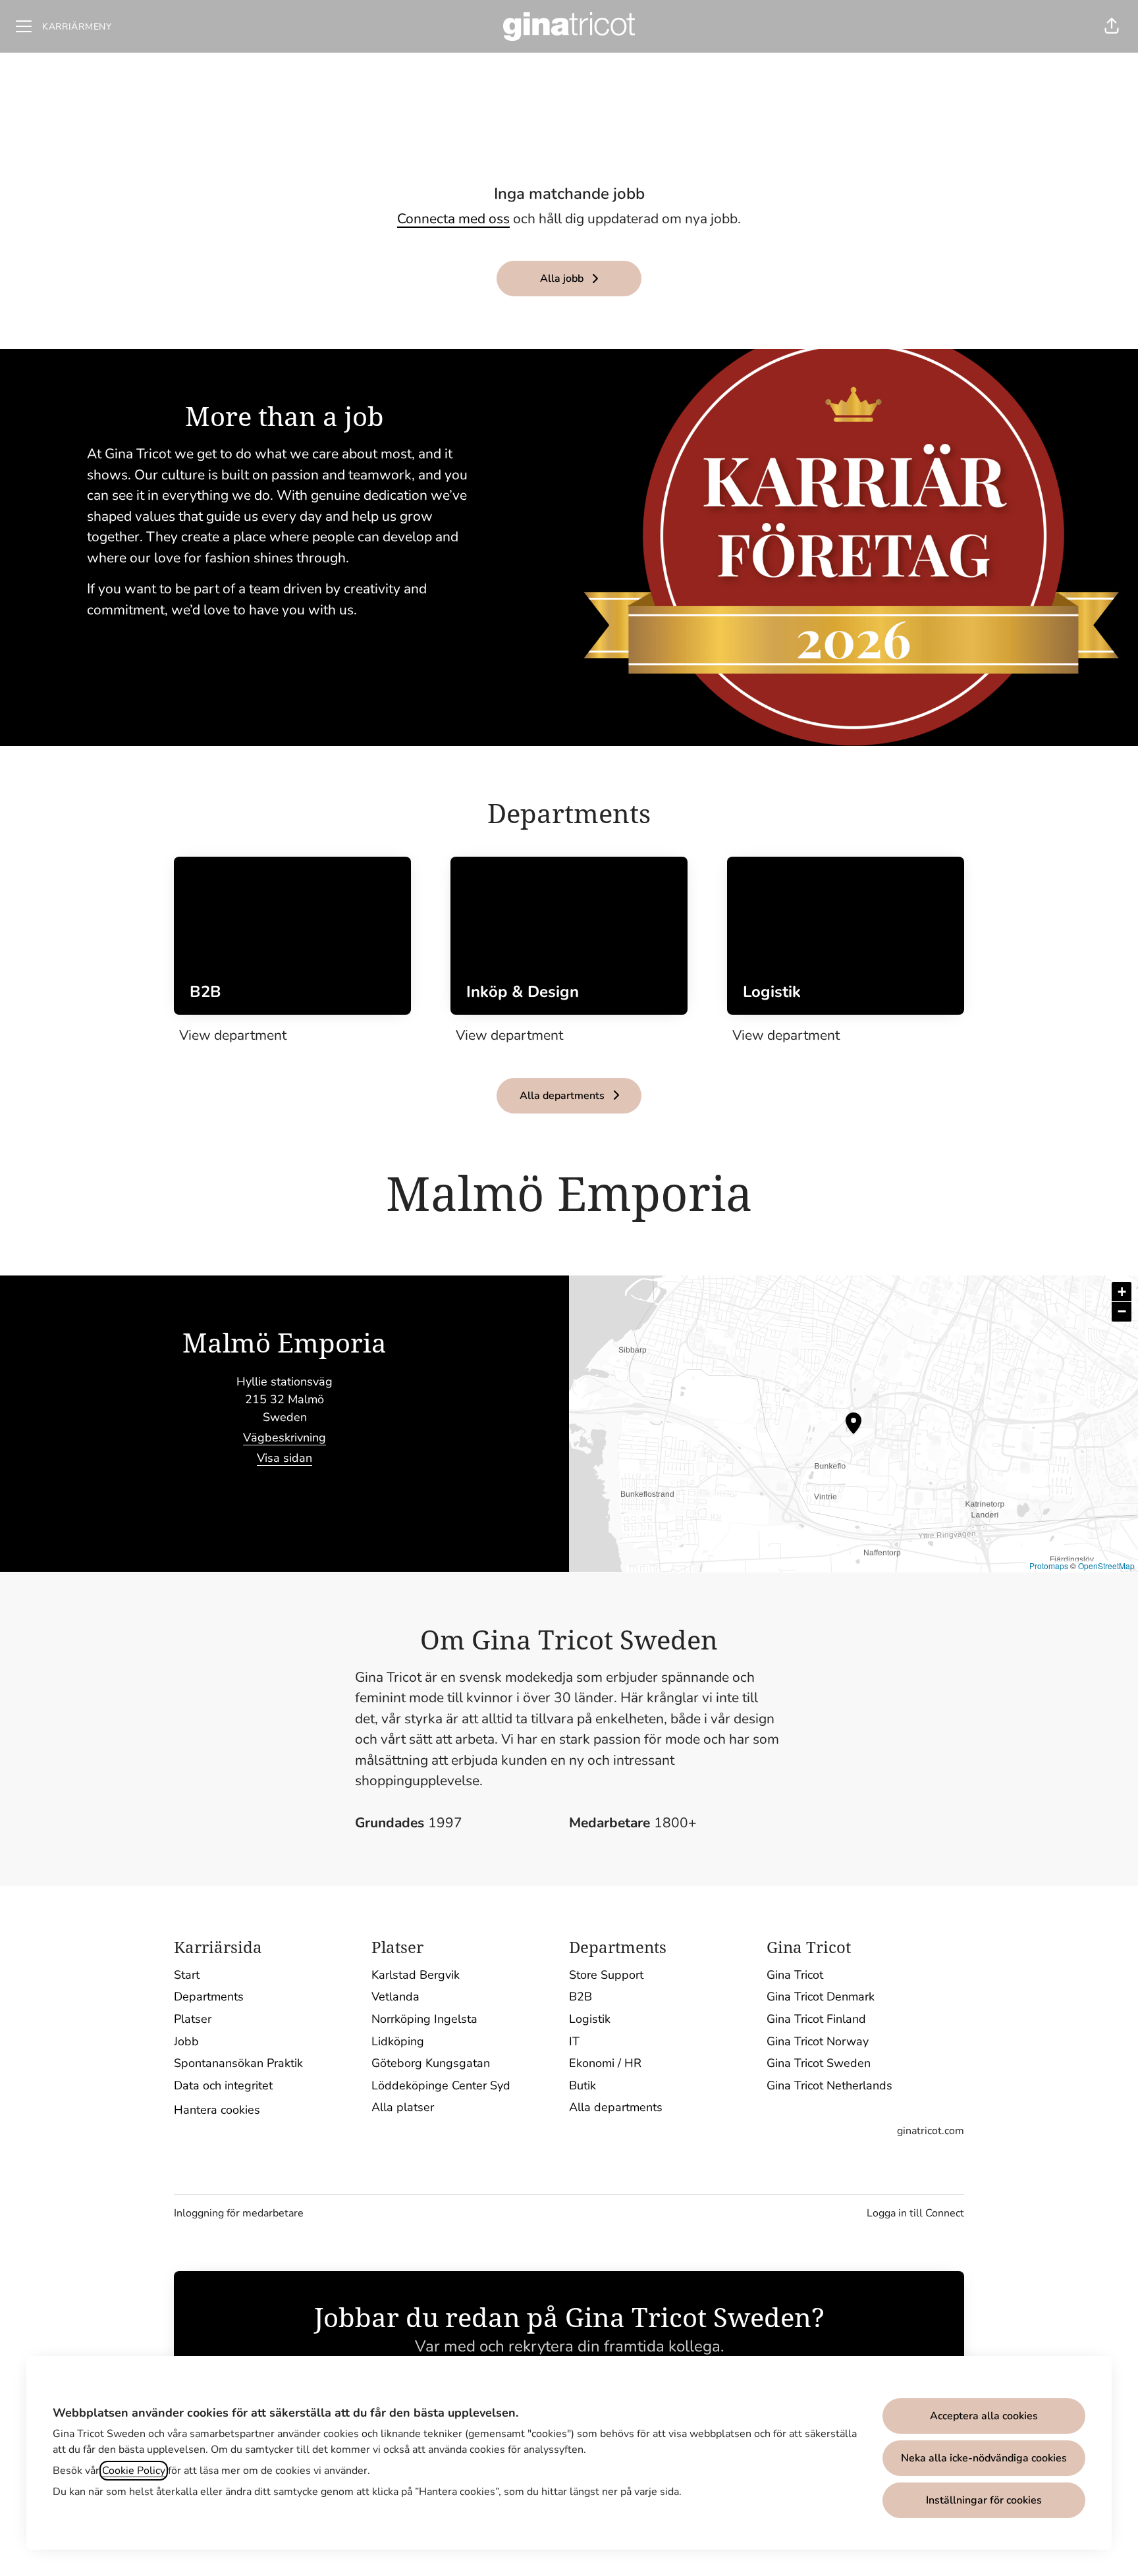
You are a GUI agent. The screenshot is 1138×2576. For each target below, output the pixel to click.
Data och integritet (223, 2085)
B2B (581, 1997)
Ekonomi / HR (605, 2063)
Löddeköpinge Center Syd (441, 2085)
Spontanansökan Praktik (238, 2063)
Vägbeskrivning (284, 1437)
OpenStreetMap (1106, 1566)
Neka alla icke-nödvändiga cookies (984, 2458)
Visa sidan (284, 1458)
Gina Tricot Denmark (821, 1997)
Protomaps (1049, 1566)
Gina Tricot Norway (818, 2041)
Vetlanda (395, 1997)
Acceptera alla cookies (984, 2416)
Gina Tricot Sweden (819, 2063)
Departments (209, 1997)
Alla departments (616, 2107)
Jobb (186, 2041)
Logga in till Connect (915, 2213)
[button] (1112, 26)
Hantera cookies (217, 2110)
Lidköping (398, 2041)
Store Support (606, 1975)
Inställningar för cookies (984, 2500)
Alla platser (403, 2107)
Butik (583, 2085)
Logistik (590, 2019)
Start (187, 1975)
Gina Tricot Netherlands (829, 2085)
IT (574, 2041)
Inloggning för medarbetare (239, 2213)
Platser (193, 2019)
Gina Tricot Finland (816, 2019)
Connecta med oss (453, 219)
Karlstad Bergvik (416, 1975)
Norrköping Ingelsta (424, 2019)
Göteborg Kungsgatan (431, 2063)
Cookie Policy (134, 2471)
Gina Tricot (795, 1975)
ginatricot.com (931, 2131)
